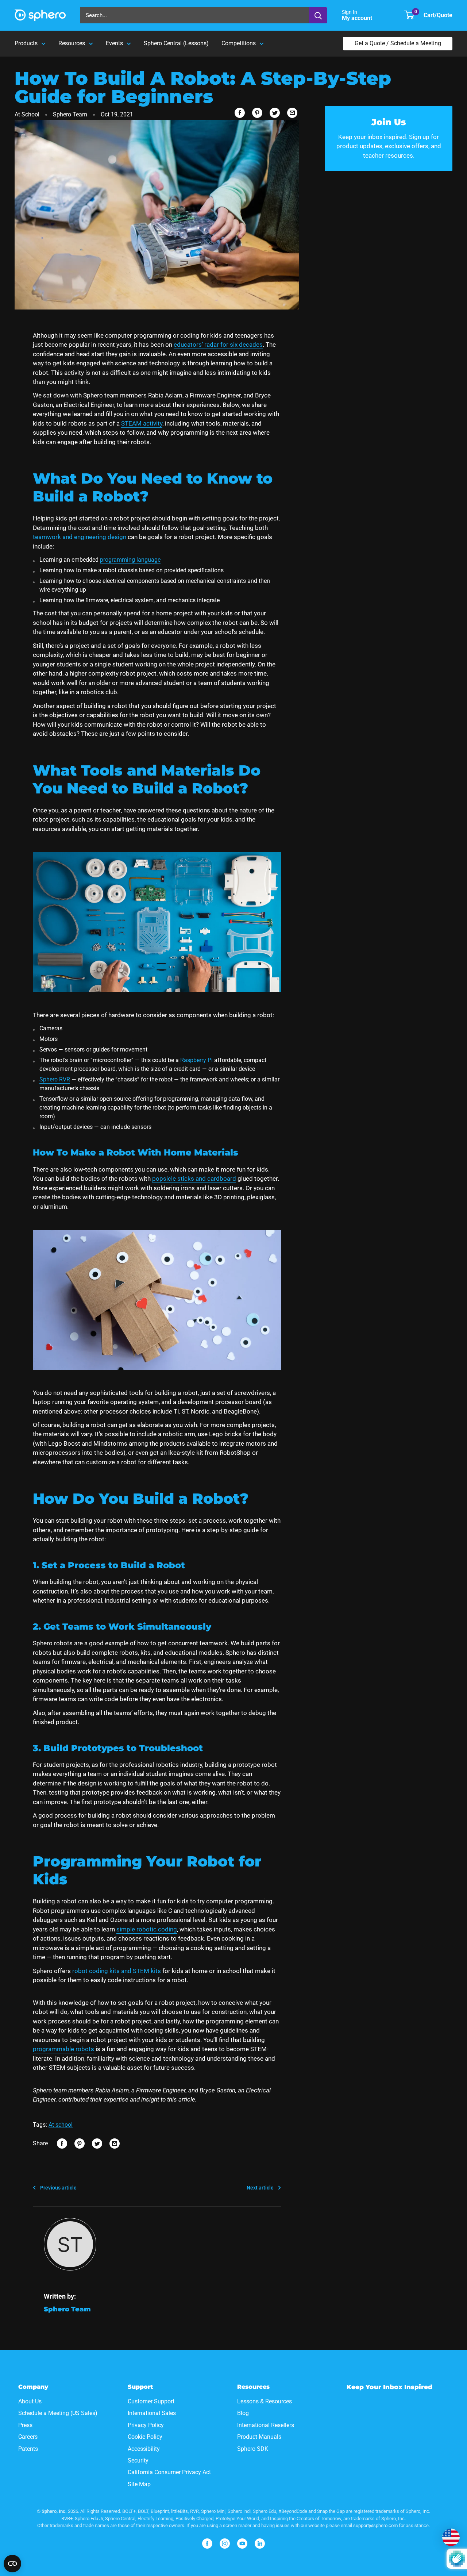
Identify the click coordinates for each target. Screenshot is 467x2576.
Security (138, 2460)
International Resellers (266, 2425)
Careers (28, 2437)
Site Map (139, 2484)
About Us (30, 2401)
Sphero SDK (253, 2449)
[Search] (318, 15)
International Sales (152, 2413)
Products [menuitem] (26, 43)
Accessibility (144, 2449)
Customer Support (151, 2401)
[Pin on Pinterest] (257, 113)
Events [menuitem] (114, 43)
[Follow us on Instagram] (225, 2544)
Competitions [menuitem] (239, 43)
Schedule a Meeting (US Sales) (58, 2413)
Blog (243, 2413)
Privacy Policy (146, 2425)
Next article (260, 2188)
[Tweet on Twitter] (275, 113)
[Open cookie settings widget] (12, 2564)
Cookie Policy (145, 2437)
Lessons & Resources (265, 2401)
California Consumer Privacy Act (169, 2472)
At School (27, 114)
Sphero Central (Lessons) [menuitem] (176, 43)
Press (25, 2425)
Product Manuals (259, 2437)
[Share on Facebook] (240, 113)
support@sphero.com (375, 2525)
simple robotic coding (147, 1929)
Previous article (58, 2188)
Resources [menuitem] (72, 43)
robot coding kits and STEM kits (117, 1971)
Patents (28, 2449)
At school (61, 2125)
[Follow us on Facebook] (207, 2544)
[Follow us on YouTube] (242, 2544)
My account (358, 18)
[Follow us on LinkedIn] (260, 2544)
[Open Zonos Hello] (451, 2537)
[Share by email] (292, 113)
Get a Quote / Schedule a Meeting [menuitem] (398, 43)
